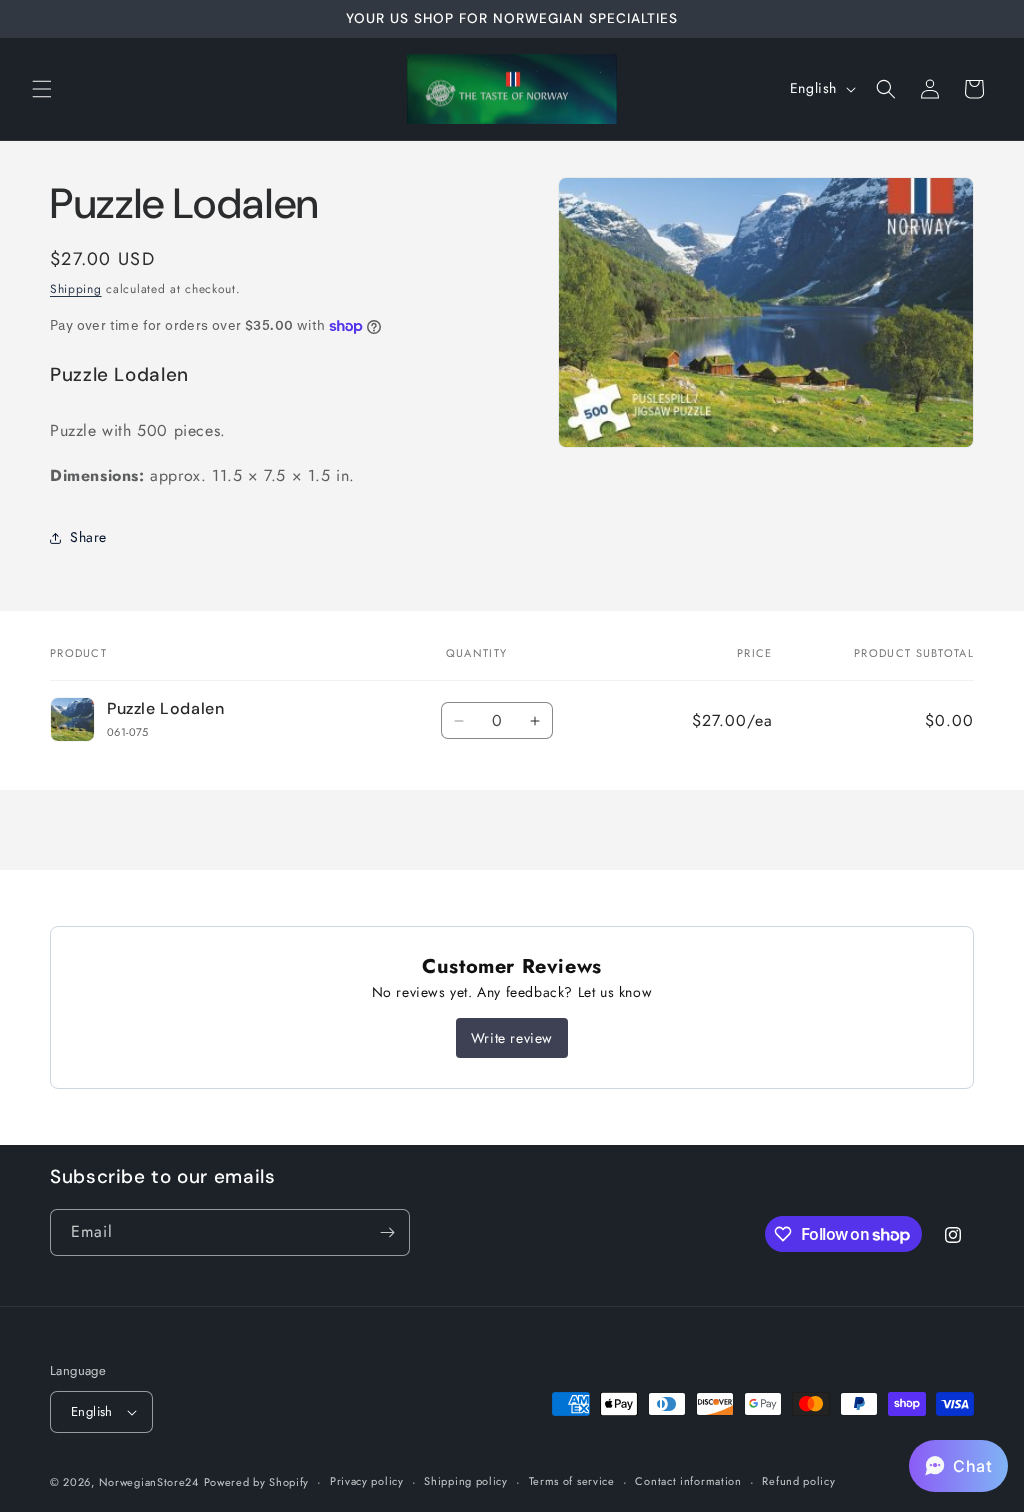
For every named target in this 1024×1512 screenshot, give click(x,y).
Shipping (76, 289)
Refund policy (798, 1481)
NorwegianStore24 (149, 1482)
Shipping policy (466, 1481)
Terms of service (572, 1481)
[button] (42, 89)
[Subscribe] (387, 1232)
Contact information (688, 1481)
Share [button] (88, 537)
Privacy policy (367, 1481)
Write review (512, 1038)
